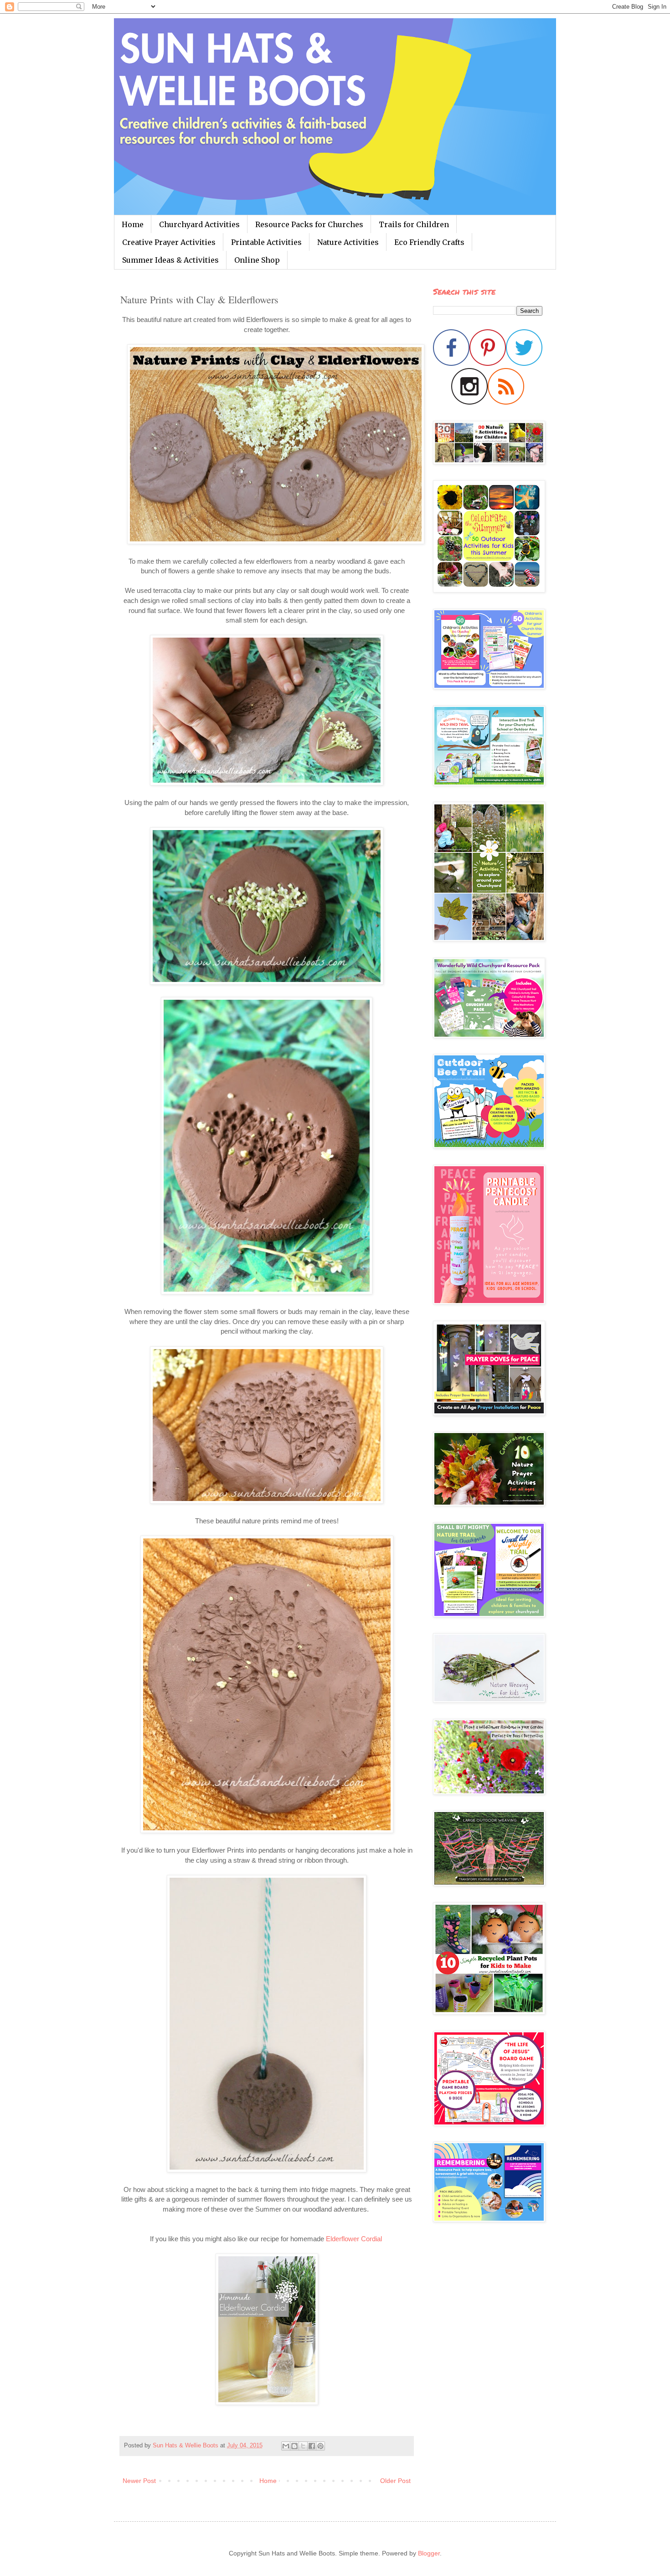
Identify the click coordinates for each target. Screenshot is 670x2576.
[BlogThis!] (294, 2446)
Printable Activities (266, 242)
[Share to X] (303, 2446)
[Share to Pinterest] (320, 2446)
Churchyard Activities (199, 224)
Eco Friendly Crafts (429, 242)
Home (133, 224)
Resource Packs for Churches (309, 224)
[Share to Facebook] (312, 2446)
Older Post (395, 2481)
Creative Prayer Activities (169, 242)
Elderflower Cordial (355, 2239)
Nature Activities (348, 242)
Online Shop (257, 260)
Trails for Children (414, 224)
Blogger (429, 2553)
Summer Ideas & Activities (170, 260)
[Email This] (286, 2446)
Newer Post (139, 2481)
